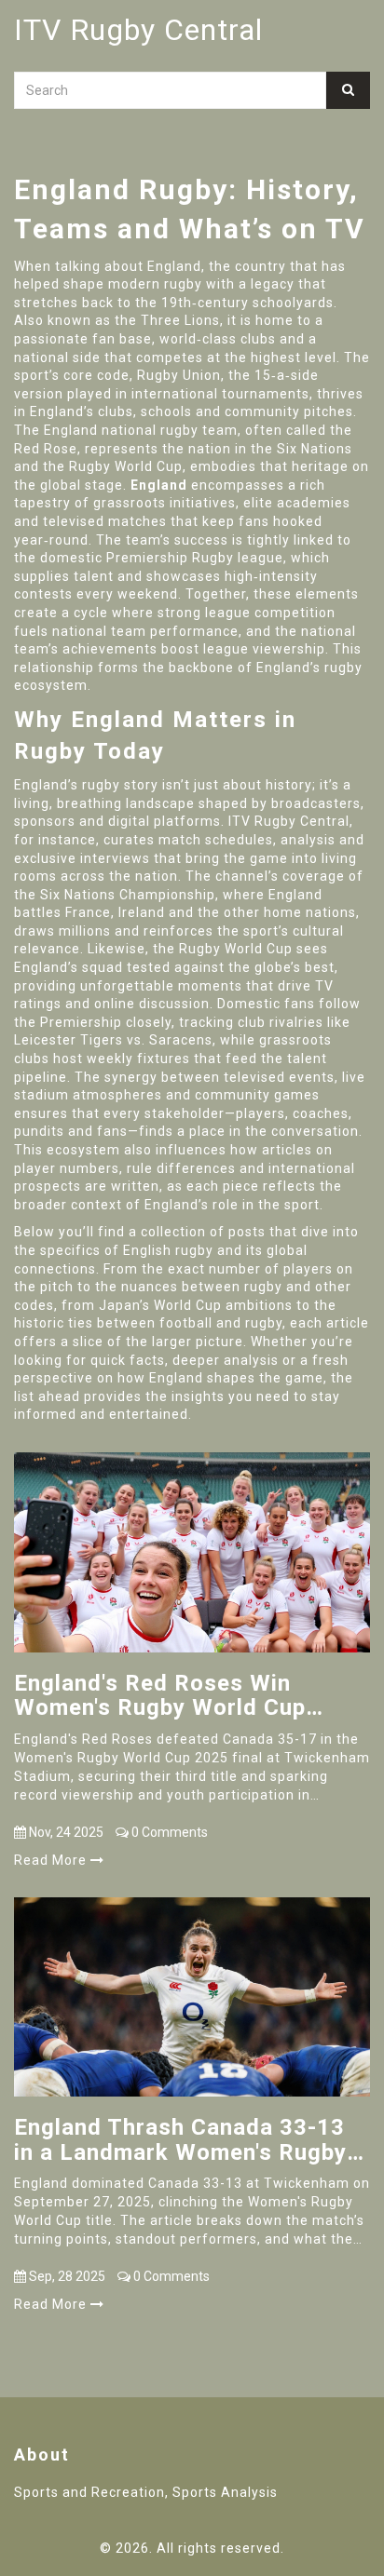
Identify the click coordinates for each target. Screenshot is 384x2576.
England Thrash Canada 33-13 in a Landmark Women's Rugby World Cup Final (180, 2140)
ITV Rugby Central (138, 30)
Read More (52, 1860)
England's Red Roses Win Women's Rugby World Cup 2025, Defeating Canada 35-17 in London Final (183, 1696)
